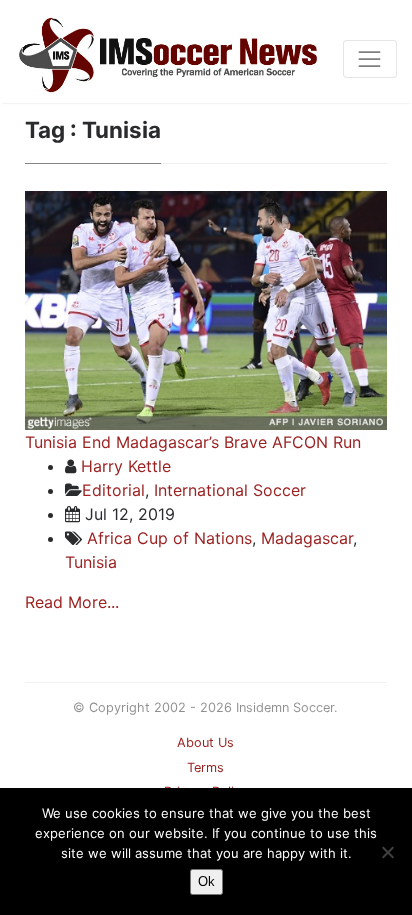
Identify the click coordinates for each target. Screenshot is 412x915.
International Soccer (230, 490)
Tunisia (91, 562)
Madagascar (307, 538)
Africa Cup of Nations (169, 538)
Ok (206, 881)
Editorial (113, 490)
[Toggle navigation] (370, 59)
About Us (205, 742)
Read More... (72, 602)
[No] (387, 852)
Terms (205, 767)
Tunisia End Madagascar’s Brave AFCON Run (193, 442)
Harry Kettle (126, 466)
